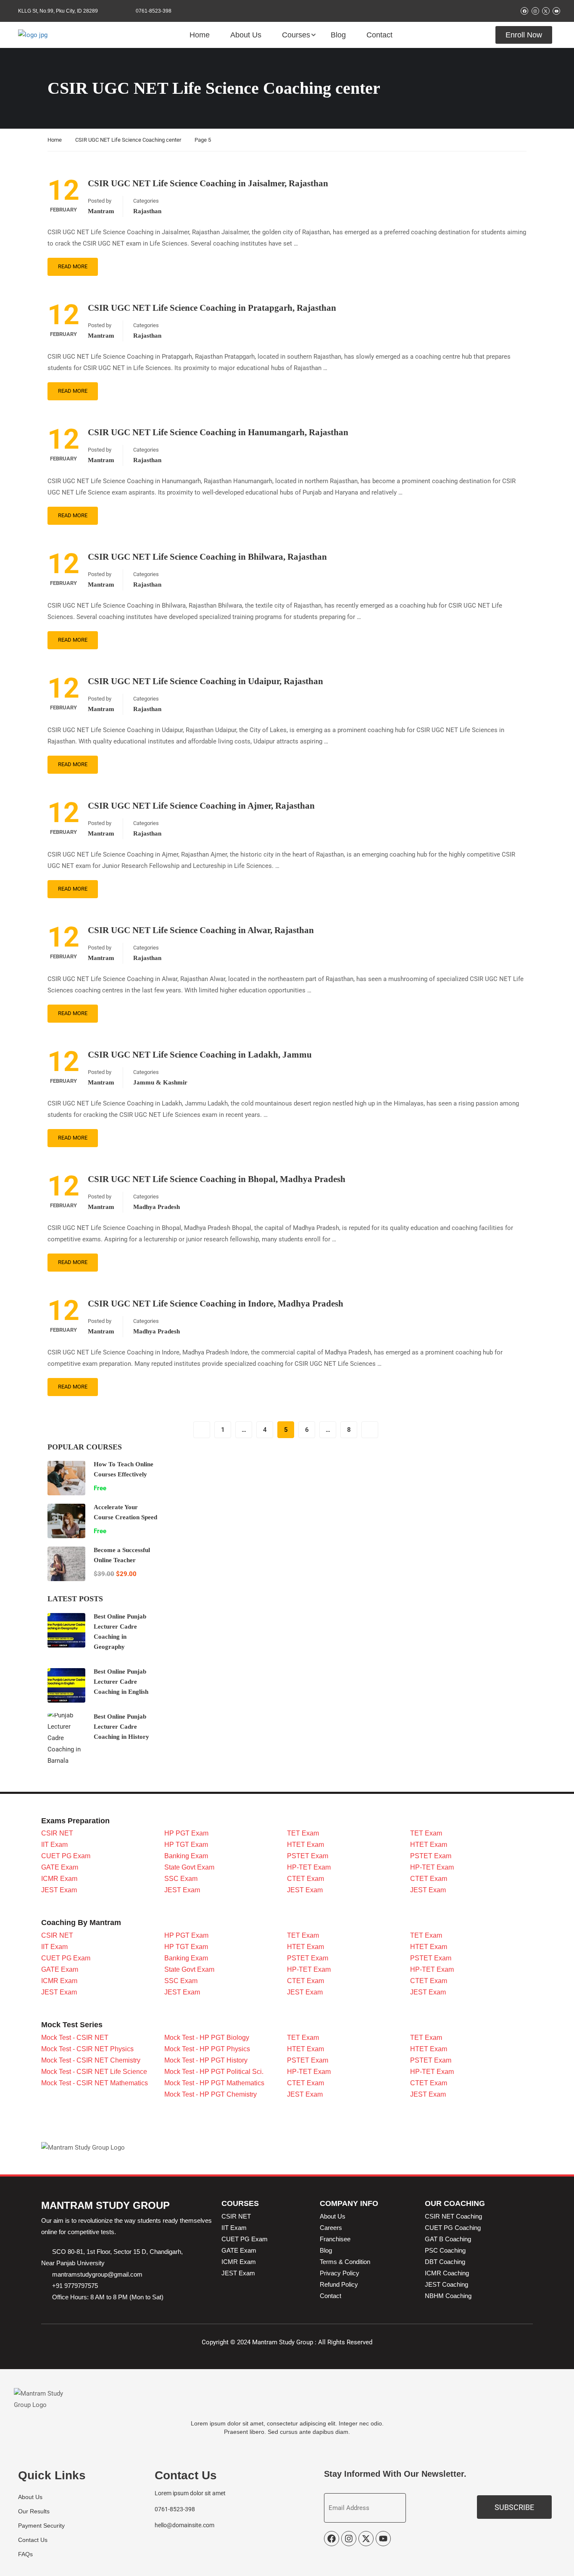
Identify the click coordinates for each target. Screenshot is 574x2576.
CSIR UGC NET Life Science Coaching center (128, 140)
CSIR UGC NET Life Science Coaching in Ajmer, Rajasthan (201, 806)
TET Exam (303, 1833)
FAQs (25, 2554)
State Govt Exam (189, 1867)
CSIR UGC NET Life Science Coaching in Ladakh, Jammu (200, 1055)
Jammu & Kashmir (160, 1082)
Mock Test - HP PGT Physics (207, 2049)
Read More (73, 266)
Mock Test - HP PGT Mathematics (214, 2083)
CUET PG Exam (66, 1856)
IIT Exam (54, 1845)
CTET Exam (305, 1879)
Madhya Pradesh (157, 1207)
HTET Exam (305, 1845)
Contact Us (33, 2540)
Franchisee (335, 2239)
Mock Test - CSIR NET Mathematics (95, 2083)
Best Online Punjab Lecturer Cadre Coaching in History (121, 1727)
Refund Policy (339, 2284)
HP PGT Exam (186, 1833)
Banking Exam (186, 1856)
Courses (296, 35)
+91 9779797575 (75, 2286)
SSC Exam (181, 1879)
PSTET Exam (308, 1856)
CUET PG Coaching (453, 2228)
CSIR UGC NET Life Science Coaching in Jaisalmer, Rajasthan (208, 183)
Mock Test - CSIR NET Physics (87, 2049)
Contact (379, 35)
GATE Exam (60, 1867)
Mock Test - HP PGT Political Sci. (214, 2072)
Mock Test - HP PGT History (206, 2060)
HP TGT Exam (186, 1845)
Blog (338, 35)
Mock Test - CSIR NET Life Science (94, 2072)
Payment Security (41, 2526)
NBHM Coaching (448, 2296)
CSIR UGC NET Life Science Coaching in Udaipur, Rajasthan (205, 681)
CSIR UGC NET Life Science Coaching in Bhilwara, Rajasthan (207, 557)
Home (200, 35)
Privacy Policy (340, 2273)
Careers (331, 2228)
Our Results (34, 2511)
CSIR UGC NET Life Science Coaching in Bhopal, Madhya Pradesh (217, 1179)
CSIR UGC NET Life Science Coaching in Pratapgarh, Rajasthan (212, 308)
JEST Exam (59, 1890)
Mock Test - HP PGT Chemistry (211, 2094)
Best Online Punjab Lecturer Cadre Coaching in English (121, 1682)
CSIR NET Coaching (453, 2216)
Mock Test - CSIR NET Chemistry (91, 2060)
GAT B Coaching (448, 2239)
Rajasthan (147, 211)
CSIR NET (57, 1833)
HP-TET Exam (309, 1867)
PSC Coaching (445, 2250)
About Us (246, 35)
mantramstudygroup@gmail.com (97, 2274)
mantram (101, 211)
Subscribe (514, 2507)
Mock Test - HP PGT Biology (207, 2038)
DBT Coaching (445, 2262)
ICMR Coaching (447, 2273)
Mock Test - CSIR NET (75, 2038)
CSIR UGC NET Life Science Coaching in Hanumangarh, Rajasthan (218, 432)
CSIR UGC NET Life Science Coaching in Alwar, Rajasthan (201, 930)
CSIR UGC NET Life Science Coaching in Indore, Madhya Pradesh (216, 1304)
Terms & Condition (345, 2262)
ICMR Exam (59, 1879)
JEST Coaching (446, 2284)
